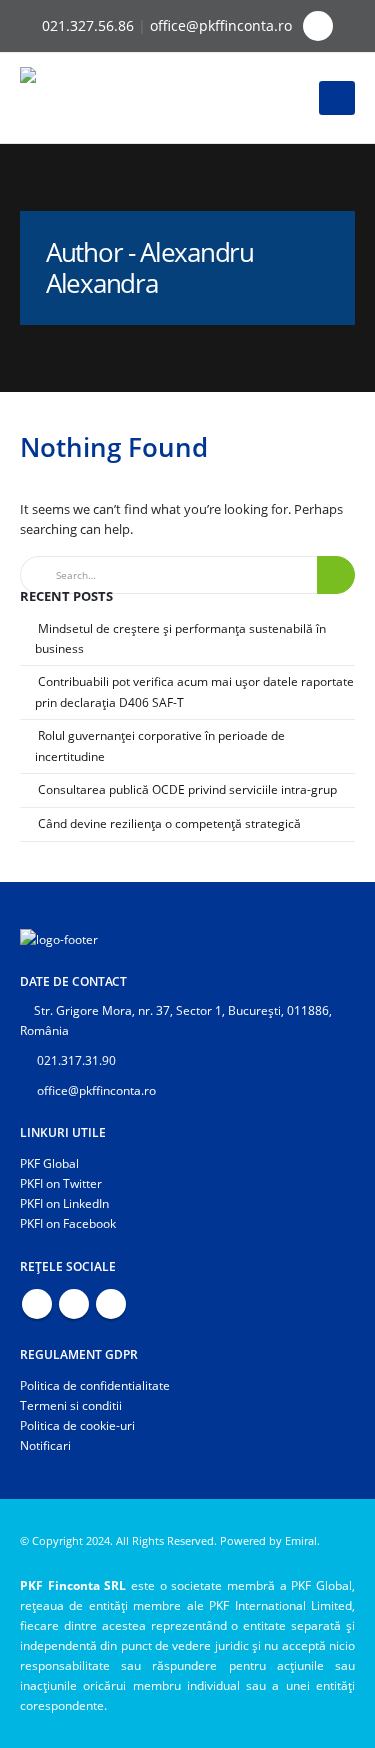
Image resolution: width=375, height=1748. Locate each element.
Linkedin (111, 1304)
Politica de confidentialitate (95, 1385)
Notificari (45, 1445)
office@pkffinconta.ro (221, 25)
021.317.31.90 (75, 1060)
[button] (318, 26)
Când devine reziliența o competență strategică (169, 823)
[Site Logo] (75, 98)
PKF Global (49, 1163)
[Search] (336, 575)
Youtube (74, 1304)
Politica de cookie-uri (77, 1425)
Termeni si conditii (71, 1405)
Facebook (37, 1304)
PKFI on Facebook (68, 1223)
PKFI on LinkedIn (64, 1203)
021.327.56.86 (88, 25)
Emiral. (302, 1541)
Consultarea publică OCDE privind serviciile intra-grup (187, 789)
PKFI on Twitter (61, 1183)
